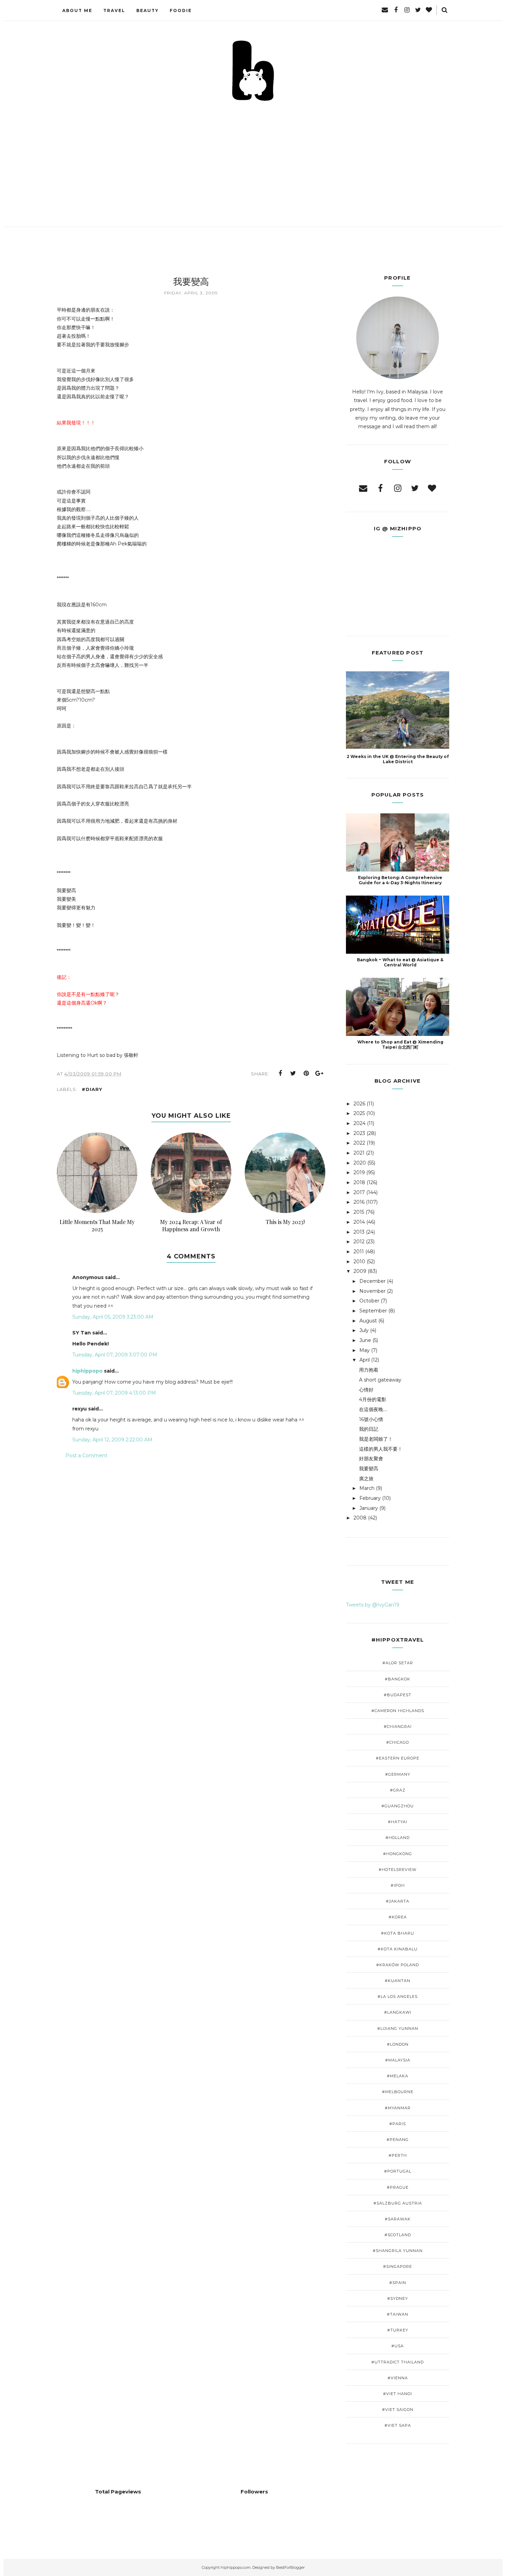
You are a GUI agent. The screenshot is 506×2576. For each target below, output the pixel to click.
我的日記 (369, 1429)
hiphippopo (87, 1371)
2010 (359, 1262)
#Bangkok (398, 1679)
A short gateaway (380, 1380)
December (372, 1281)
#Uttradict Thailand (398, 2362)
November (372, 1291)
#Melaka (398, 2076)
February (370, 1498)
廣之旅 (366, 1479)
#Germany (398, 1774)
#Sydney (398, 2298)
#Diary (92, 1089)
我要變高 (369, 1469)
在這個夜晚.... (373, 1409)
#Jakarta (398, 1901)
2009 (360, 1271)
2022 (359, 1143)
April (365, 1360)
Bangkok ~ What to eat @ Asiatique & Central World (400, 962)
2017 (359, 1192)
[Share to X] (293, 1073)
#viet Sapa (398, 2425)
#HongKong (398, 1854)
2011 (359, 1252)
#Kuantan (398, 1981)
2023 (359, 1133)
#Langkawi (398, 2012)
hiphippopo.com (236, 2567)
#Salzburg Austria (398, 2203)
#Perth (398, 2155)
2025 (359, 1113)
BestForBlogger (290, 2567)
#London (398, 2044)
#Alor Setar (398, 1663)
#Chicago (398, 1742)
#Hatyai (398, 1822)
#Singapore (398, 2266)
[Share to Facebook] (280, 1073)
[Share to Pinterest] (306, 1073)
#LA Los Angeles (398, 1996)
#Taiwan (398, 2314)
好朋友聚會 (371, 1459)
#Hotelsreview (398, 1870)
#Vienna (398, 2378)
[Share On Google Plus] (319, 1073)
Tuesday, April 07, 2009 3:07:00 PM (115, 1355)
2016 (359, 1202)
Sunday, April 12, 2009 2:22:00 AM (112, 1440)
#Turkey (398, 2330)
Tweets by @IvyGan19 (373, 1605)
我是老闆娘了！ (376, 1439)
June (365, 1340)
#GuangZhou (398, 1806)
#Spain (398, 2283)
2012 (359, 1242)
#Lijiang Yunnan (398, 2028)
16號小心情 (371, 1419)
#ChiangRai (398, 1727)
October (369, 1301)
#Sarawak (398, 2219)
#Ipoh (398, 1885)
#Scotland (398, 2235)
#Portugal (398, 2171)
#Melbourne (398, 2092)
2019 (359, 1172)
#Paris (398, 2124)
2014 (359, 1222)
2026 (359, 1104)
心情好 (366, 1390)
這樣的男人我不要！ (381, 1449)
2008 (360, 1518)
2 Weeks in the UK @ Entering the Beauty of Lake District (398, 759)
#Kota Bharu (398, 1933)
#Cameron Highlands (398, 1711)
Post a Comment (86, 1455)
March (367, 1488)
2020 (360, 1163)
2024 (360, 1123)
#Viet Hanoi (398, 2394)
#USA (398, 2346)
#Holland (398, 1838)
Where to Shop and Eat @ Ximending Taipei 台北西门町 (400, 1045)
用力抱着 (369, 1370)
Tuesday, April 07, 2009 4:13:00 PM (114, 1393)
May (365, 1350)
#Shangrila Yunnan (398, 2251)
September (373, 1311)
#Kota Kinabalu (398, 1949)
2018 (359, 1182)
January (369, 1508)
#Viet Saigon (398, 2410)
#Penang (398, 2140)
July (364, 1330)
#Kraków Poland (398, 1965)
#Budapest (398, 1695)
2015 (359, 1212)
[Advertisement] (253, 154)
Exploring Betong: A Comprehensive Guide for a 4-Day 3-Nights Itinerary (400, 880)
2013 (359, 1232)
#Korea (398, 1917)
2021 (359, 1153)
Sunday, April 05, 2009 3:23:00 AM (113, 1317)
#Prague (398, 2187)
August (368, 1321)
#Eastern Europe (398, 1758)
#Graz (398, 1790)
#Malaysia (398, 2060)
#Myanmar (398, 2108)
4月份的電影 (373, 1399)
